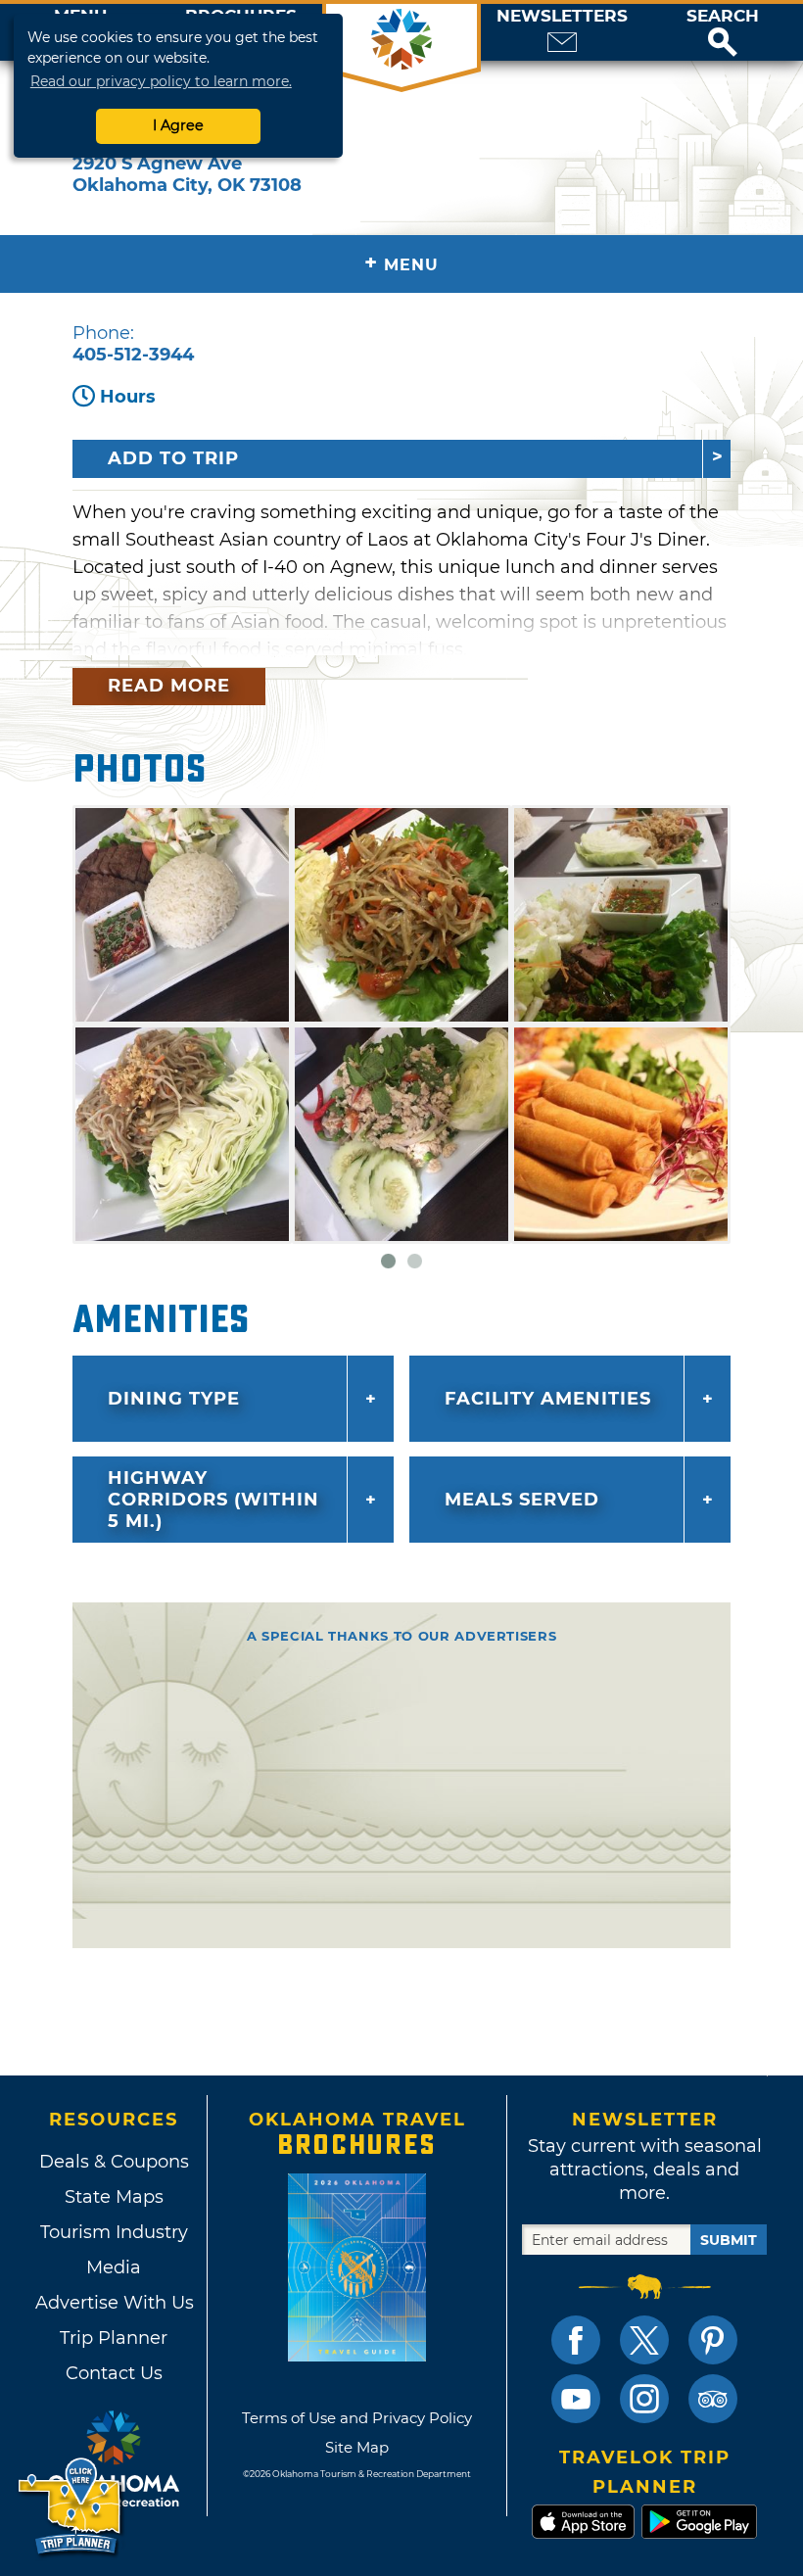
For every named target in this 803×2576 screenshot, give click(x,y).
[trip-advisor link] (713, 2399)
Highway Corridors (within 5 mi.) (213, 1500)
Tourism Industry (114, 2232)
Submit (729, 2240)
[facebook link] (576, 2340)
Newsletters (562, 16)
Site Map (357, 2447)
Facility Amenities (548, 1399)
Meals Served (522, 1500)
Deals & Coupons (114, 2162)
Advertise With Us (114, 2303)
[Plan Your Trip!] (71, 2507)
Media (114, 2267)
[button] (723, 32)
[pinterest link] (713, 2340)
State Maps (114, 2197)
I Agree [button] (178, 125)
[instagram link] (644, 2399)
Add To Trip (173, 458)
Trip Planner (114, 2338)
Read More (169, 686)
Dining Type (174, 1399)
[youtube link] (576, 2399)
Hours (128, 397)
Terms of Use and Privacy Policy (357, 2418)
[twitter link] (644, 2340)
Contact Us (114, 2373)
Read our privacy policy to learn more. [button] (161, 81)
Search (723, 16)
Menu (401, 263)
